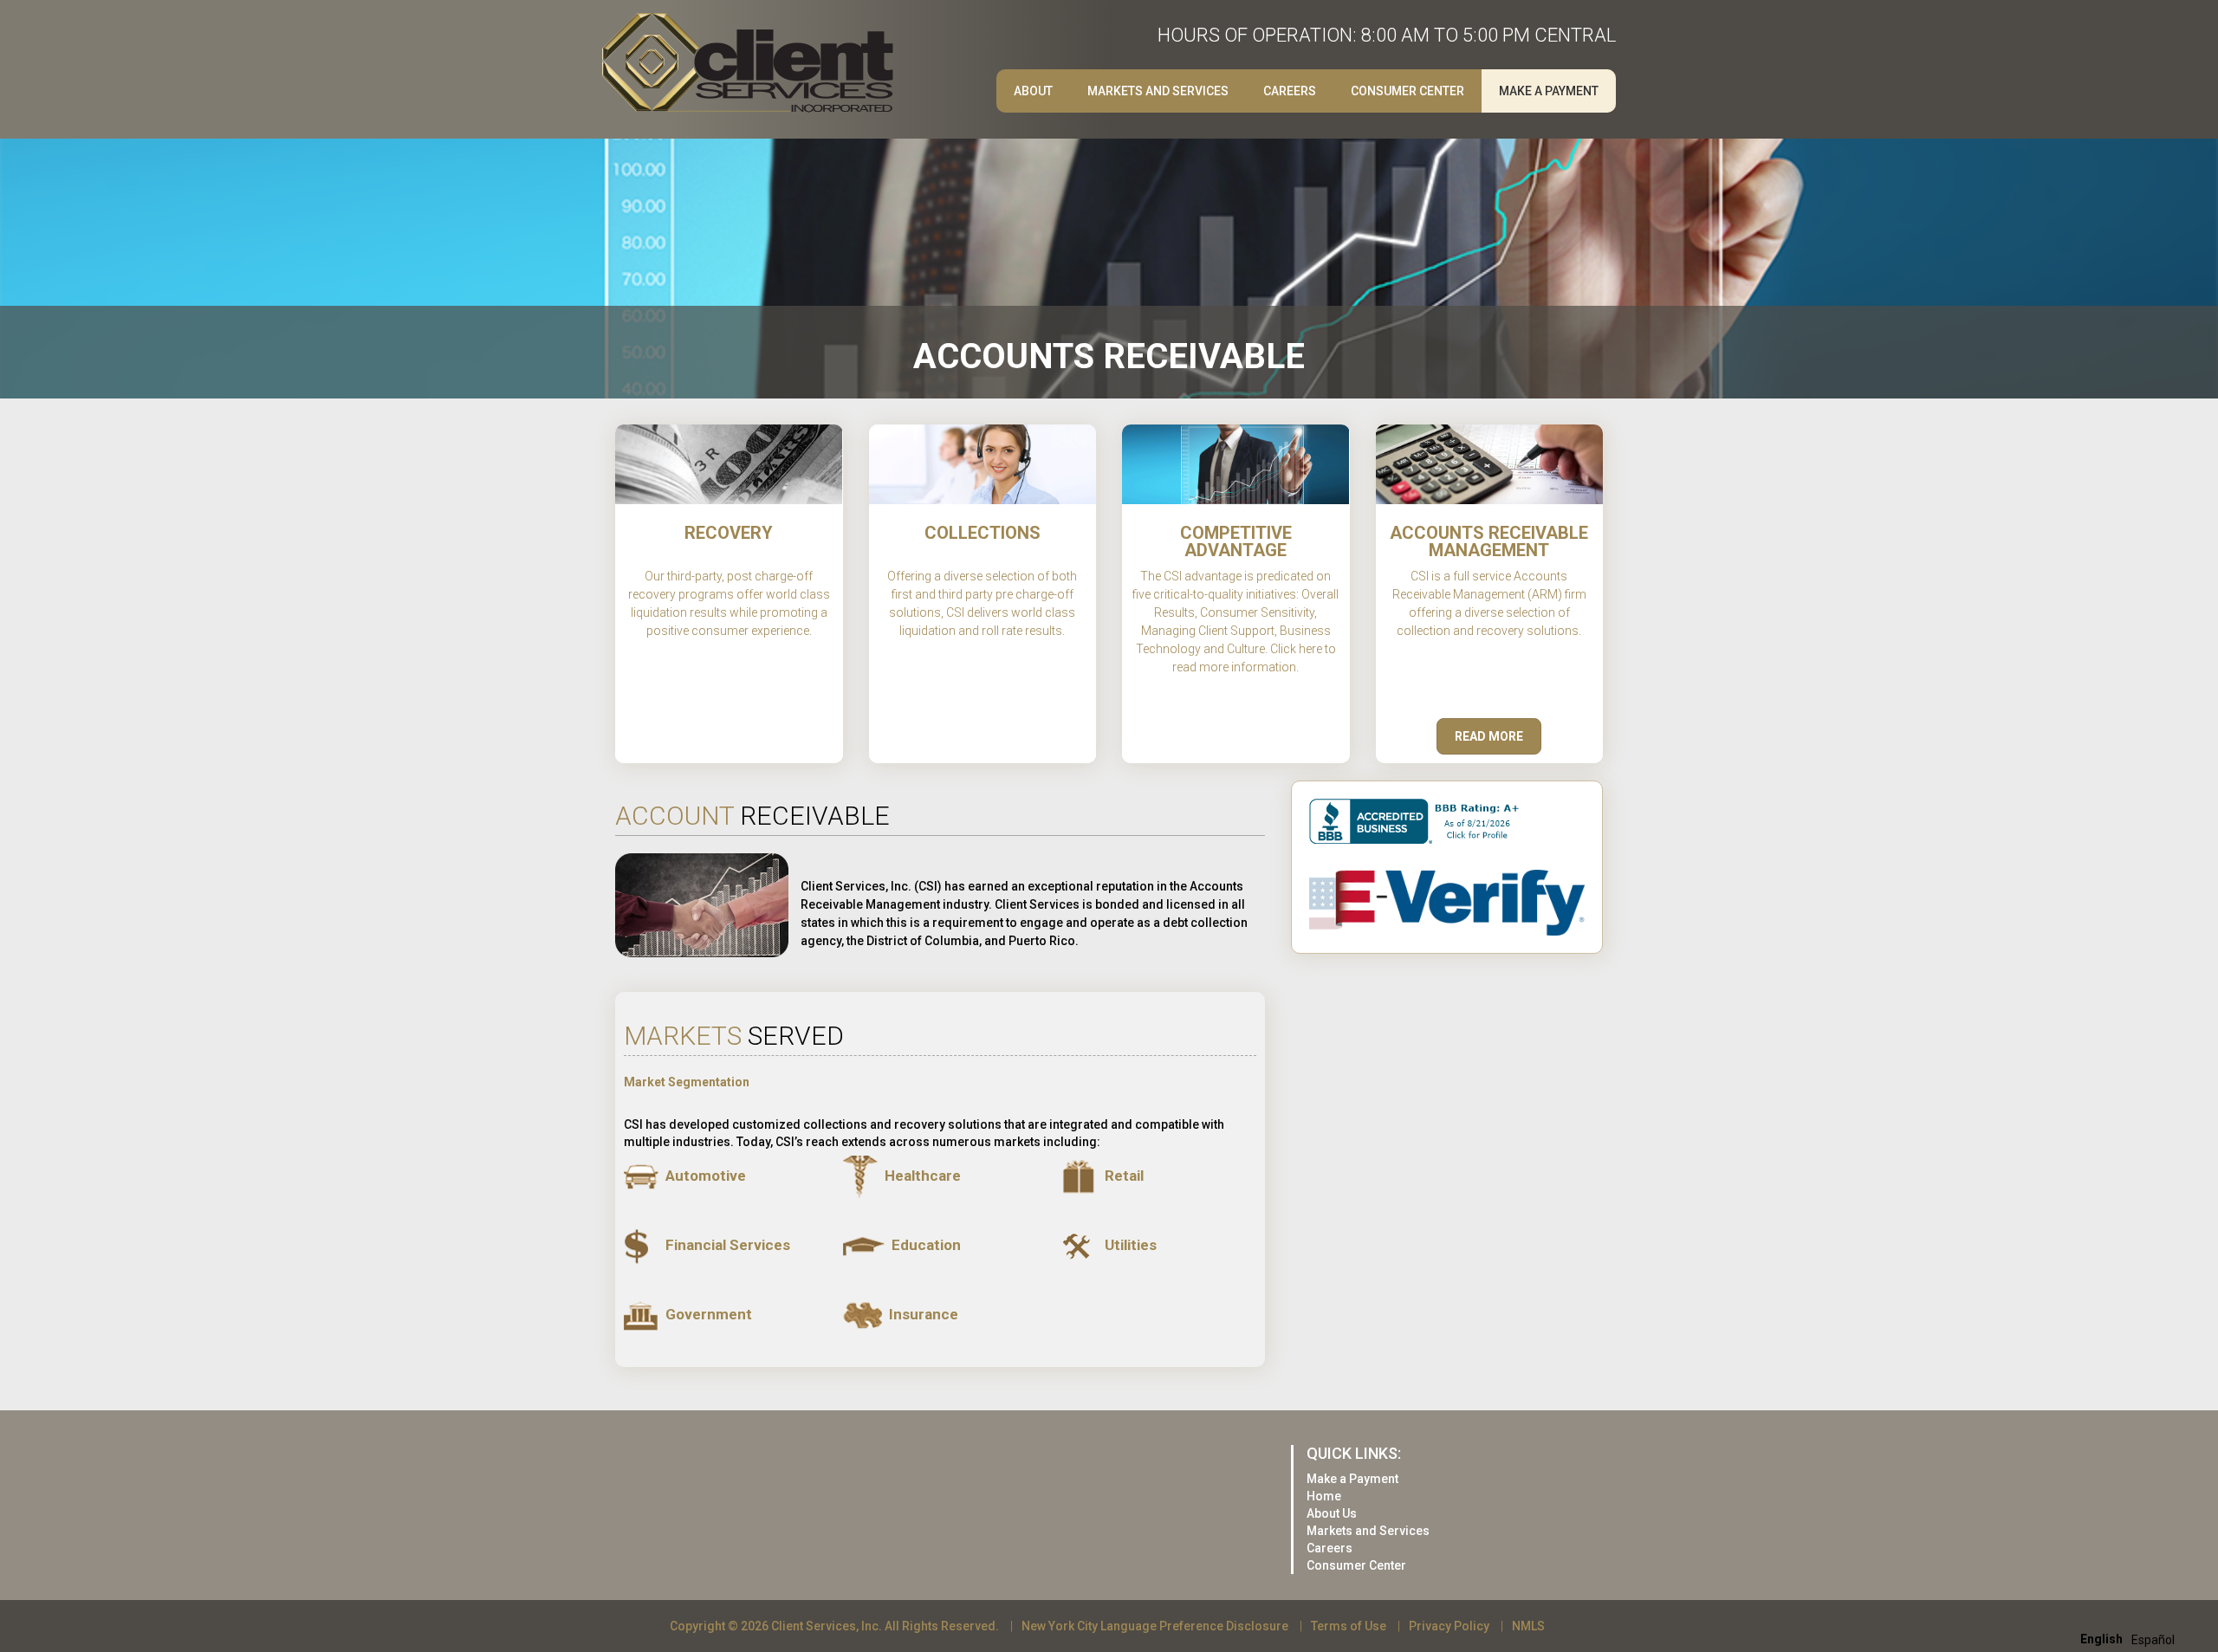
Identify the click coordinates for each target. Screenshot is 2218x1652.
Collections (983, 533)
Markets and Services (1158, 91)
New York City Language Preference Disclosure (1155, 1626)
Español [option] (2153, 1640)
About (1033, 91)
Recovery (729, 533)
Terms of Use (1349, 1626)
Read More (1489, 736)
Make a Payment (1549, 91)
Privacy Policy (1449, 1626)
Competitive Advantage (1236, 541)
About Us (1332, 1513)
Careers (1330, 1548)
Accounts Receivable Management (1489, 541)
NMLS (1528, 1626)
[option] (2153, 1640)
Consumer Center (1407, 91)
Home (1324, 1496)
